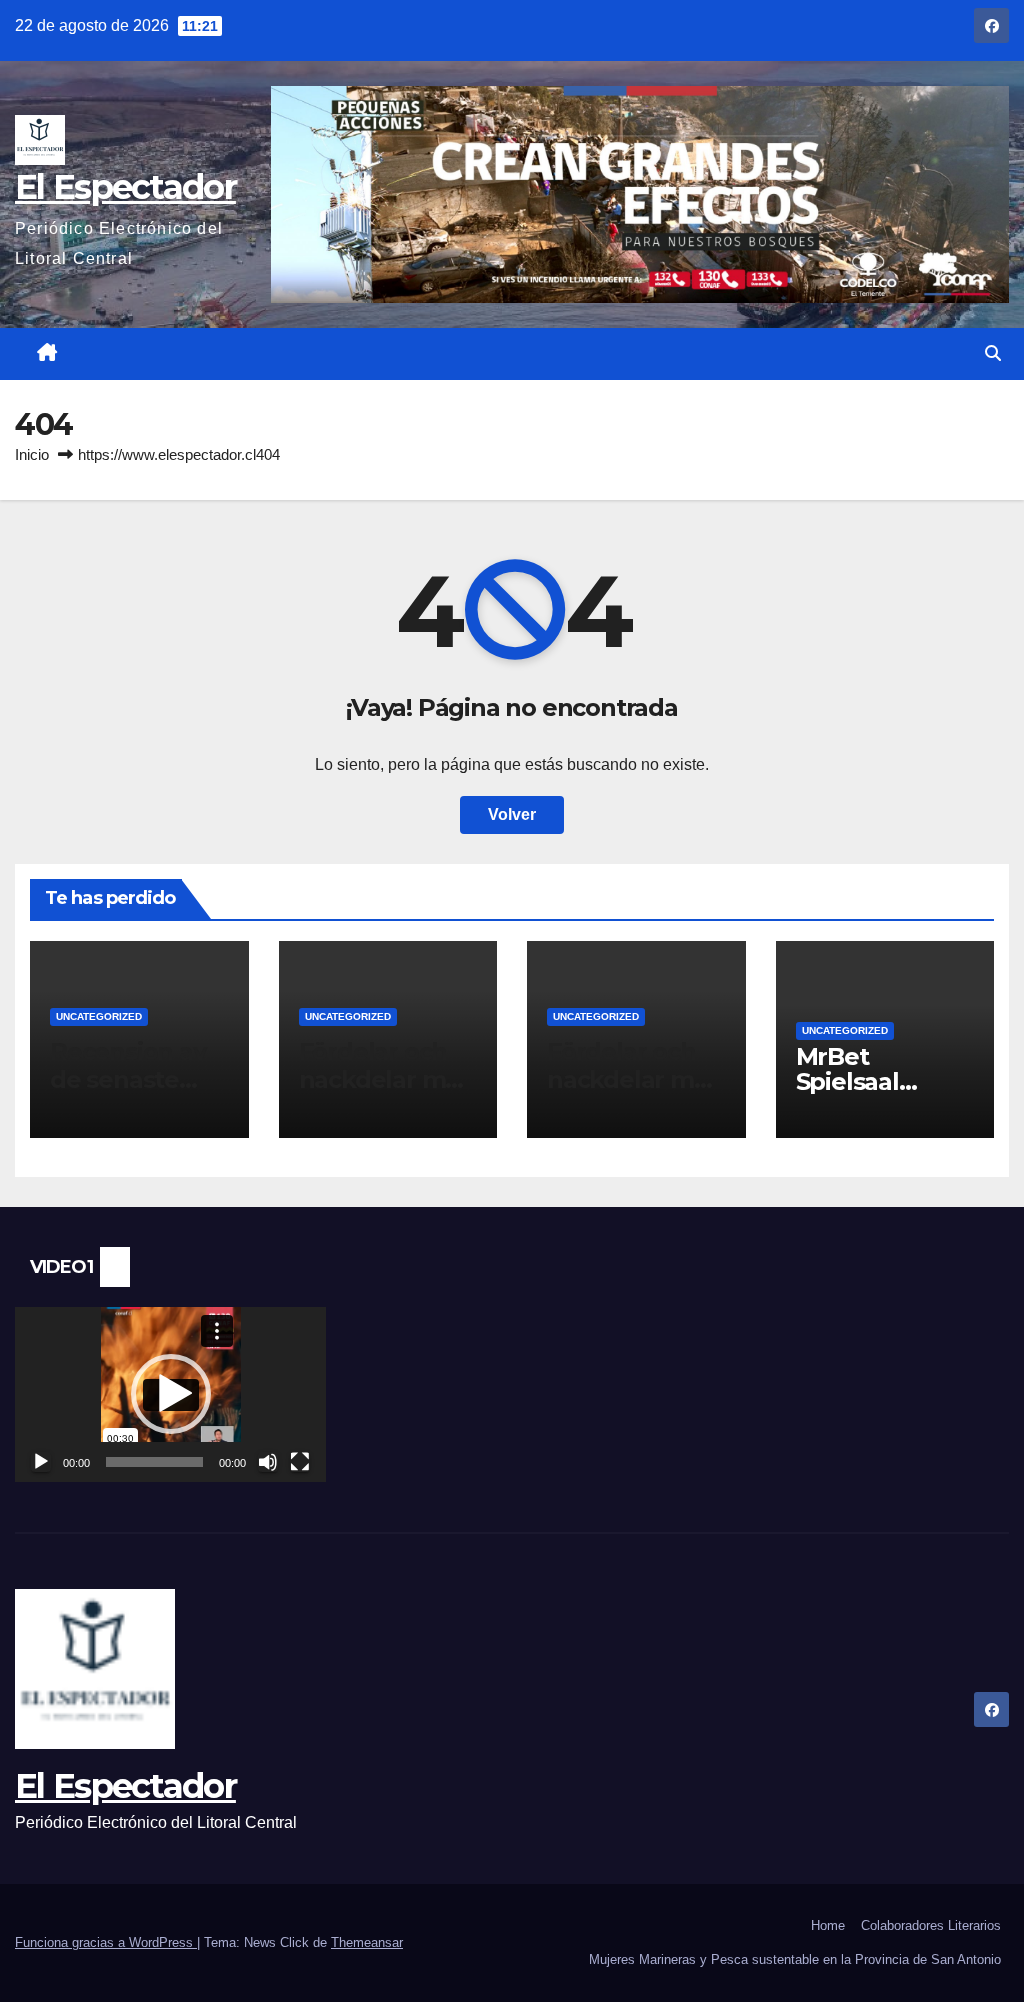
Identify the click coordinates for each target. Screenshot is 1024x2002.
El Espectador (125, 187)
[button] (993, 353)
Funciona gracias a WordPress (106, 1942)
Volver (512, 814)
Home (828, 1925)
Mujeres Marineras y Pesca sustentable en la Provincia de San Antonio (795, 1959)
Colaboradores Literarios (931, 1925)
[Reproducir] (41, 1462)
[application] (170, 1394)
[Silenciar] (268, 1462)
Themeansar (367, 1942)
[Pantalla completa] (300, 1462)
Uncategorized (99, 1016)
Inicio (32, 454)
